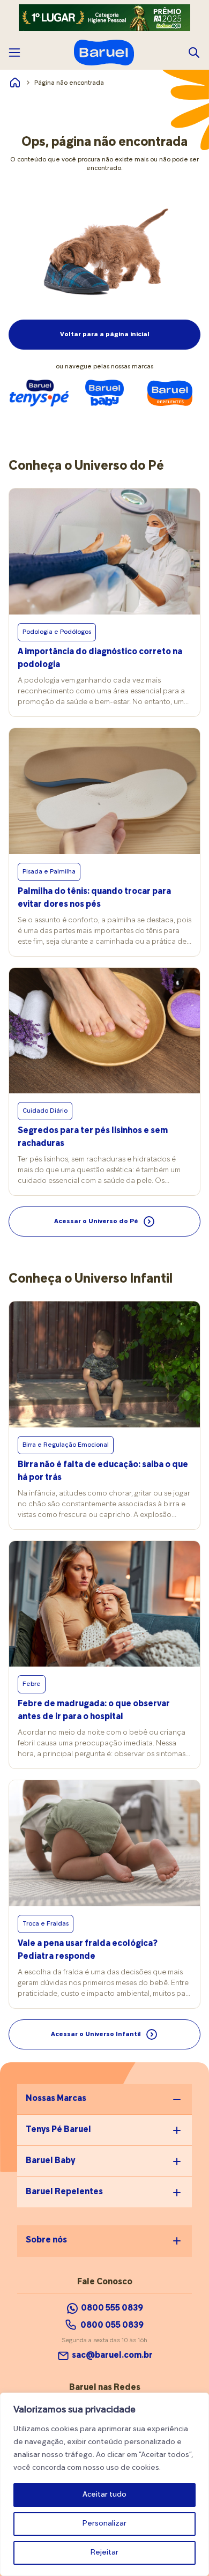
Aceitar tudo (104, 2495)
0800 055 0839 (112, 2326)
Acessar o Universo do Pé (96, 1222)
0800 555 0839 (112, 2308)
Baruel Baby (50, 2161)
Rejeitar (104, 2553)
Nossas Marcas (56, 2099)
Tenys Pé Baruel (58, 2130)
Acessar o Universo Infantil (96, 2034)
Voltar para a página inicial (105, 335)
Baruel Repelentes (64, 2192)
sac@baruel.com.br (112, 2356)
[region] (104, 2484)
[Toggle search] (194, 53)
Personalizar (104, 2524)
